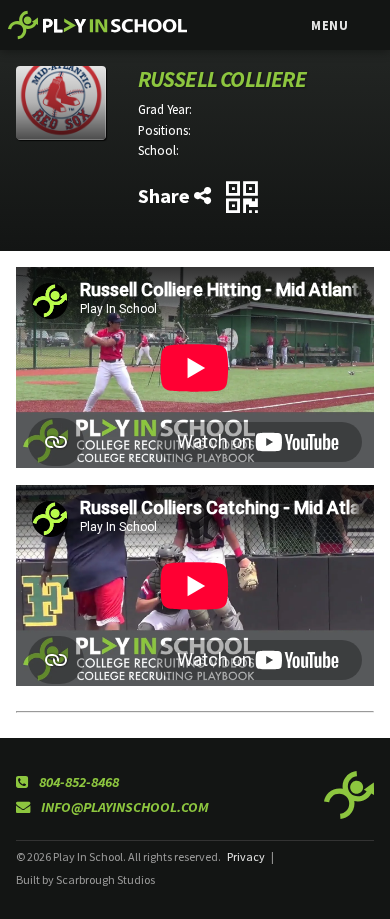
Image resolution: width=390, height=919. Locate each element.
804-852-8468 (77, 782)
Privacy (246, 856)
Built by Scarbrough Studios (85, 879)
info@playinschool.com (123, 807)
